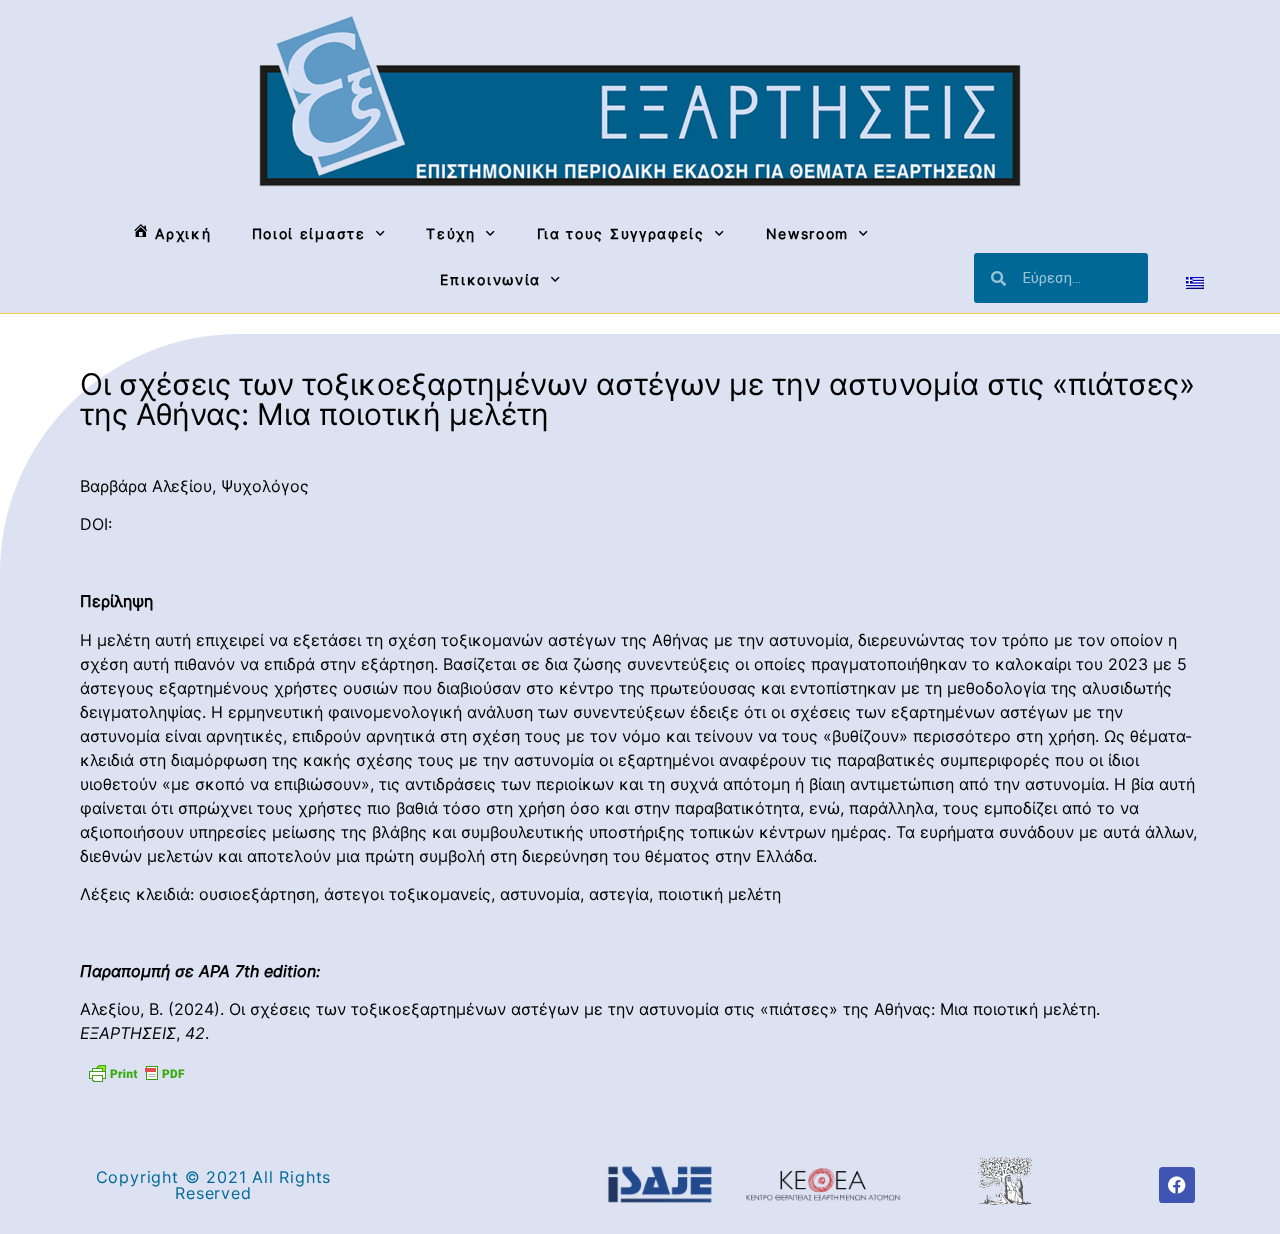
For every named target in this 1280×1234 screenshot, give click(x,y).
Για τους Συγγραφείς (621, 233)
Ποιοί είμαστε (309, 233)
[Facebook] (1177, 1185)
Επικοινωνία (490, 279)
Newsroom (808, 233)
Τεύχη (451, 233)
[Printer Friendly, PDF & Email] (136, 1072)
